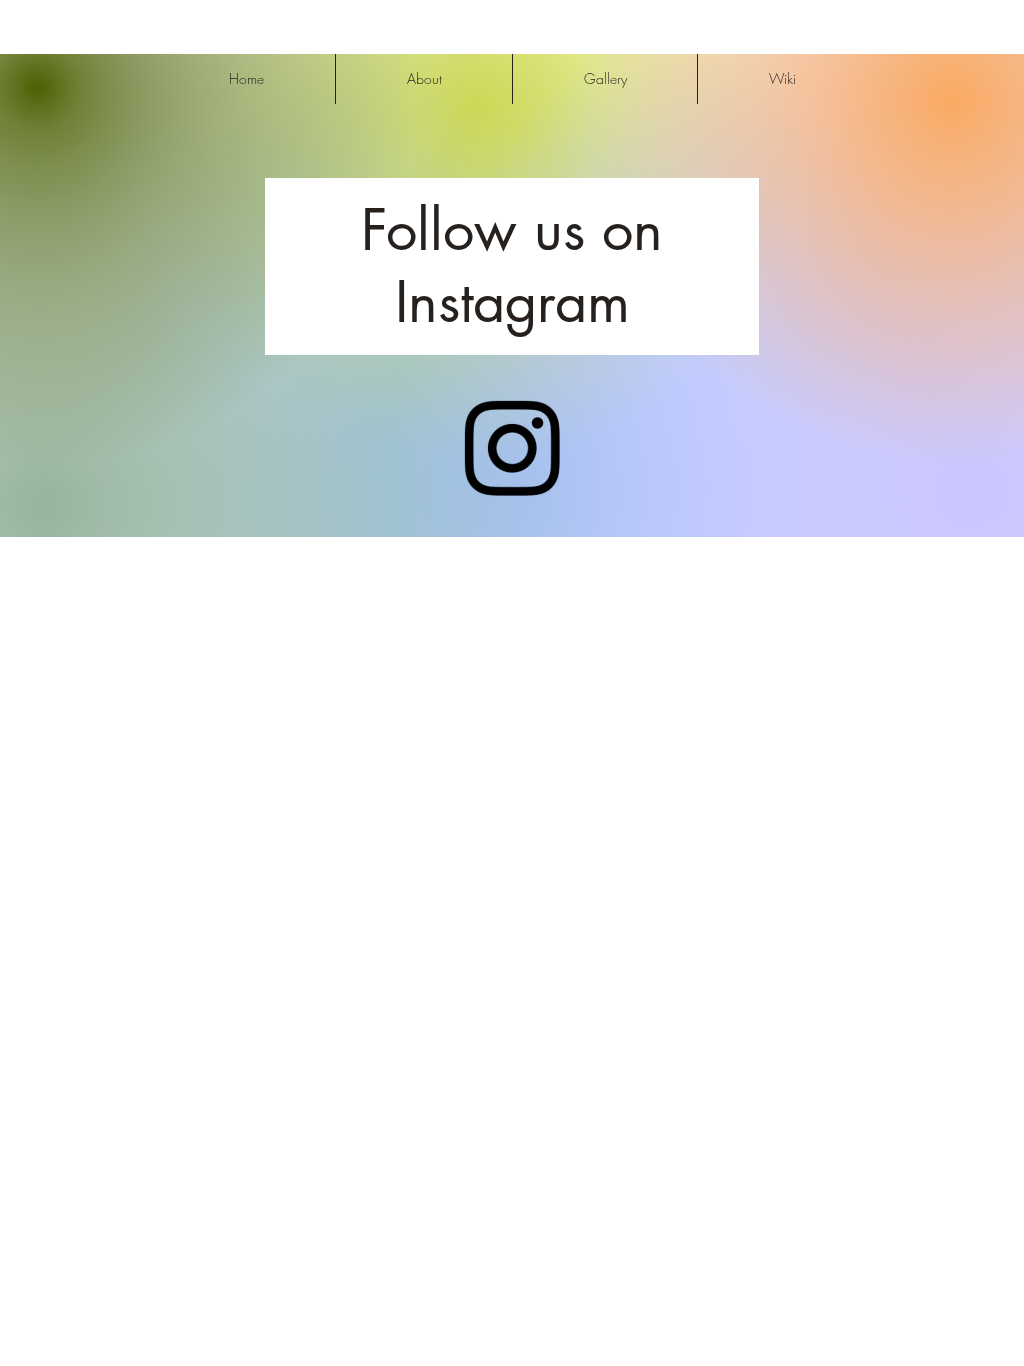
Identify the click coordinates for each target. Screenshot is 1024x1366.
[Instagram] (512, 448)
